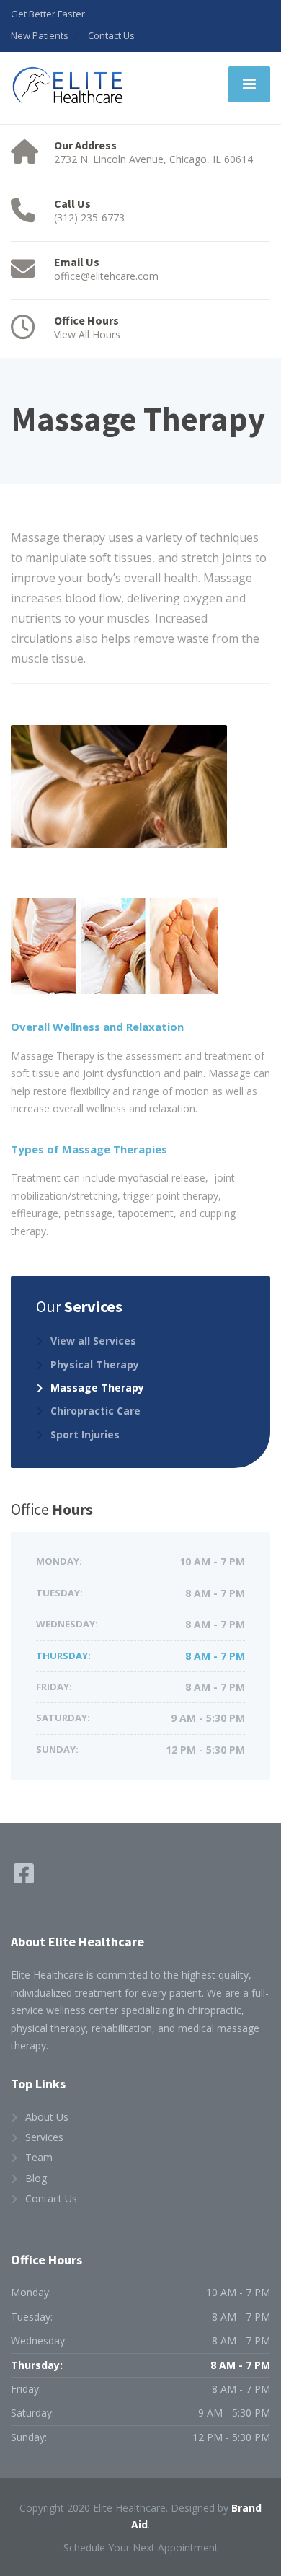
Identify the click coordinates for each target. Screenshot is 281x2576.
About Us (47, 2117)
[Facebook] (24, 1878)
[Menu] (249, 84)
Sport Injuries (85, 1434)
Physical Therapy (95, 1364)
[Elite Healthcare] (68, 86)
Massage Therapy (97, 1388)
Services (44, 2137)
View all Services (93, 1341)
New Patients (40, 35)
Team (39, 2157)
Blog (36, 2178)
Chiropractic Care (95, 1411)
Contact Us (111, 35)
